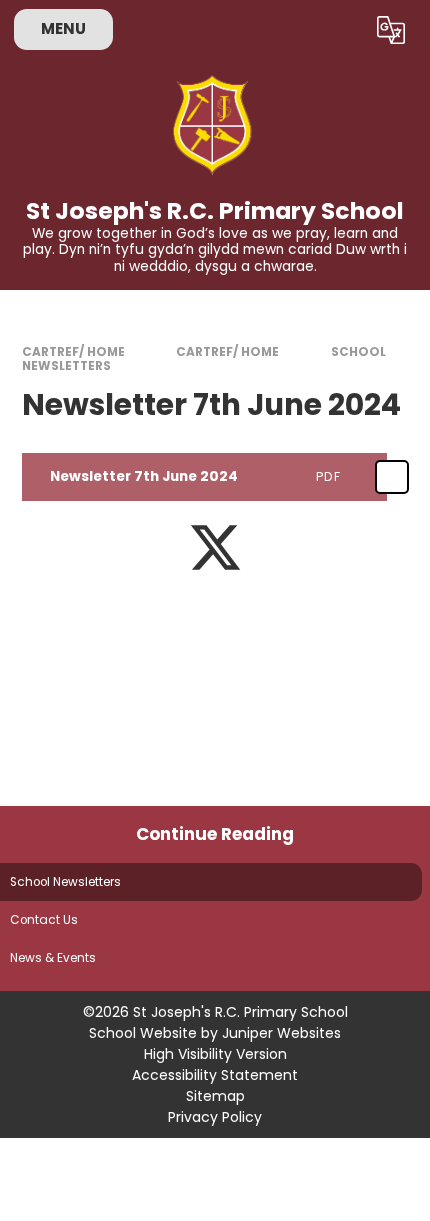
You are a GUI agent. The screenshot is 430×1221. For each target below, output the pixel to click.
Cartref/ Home (73, 352)
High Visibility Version (215, 1054)
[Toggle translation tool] (390, 30)
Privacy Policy (215, 1117)
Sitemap (215, 1096)
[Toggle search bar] (339, 30)
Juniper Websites (281, 1033)
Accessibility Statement (215, 1075)
